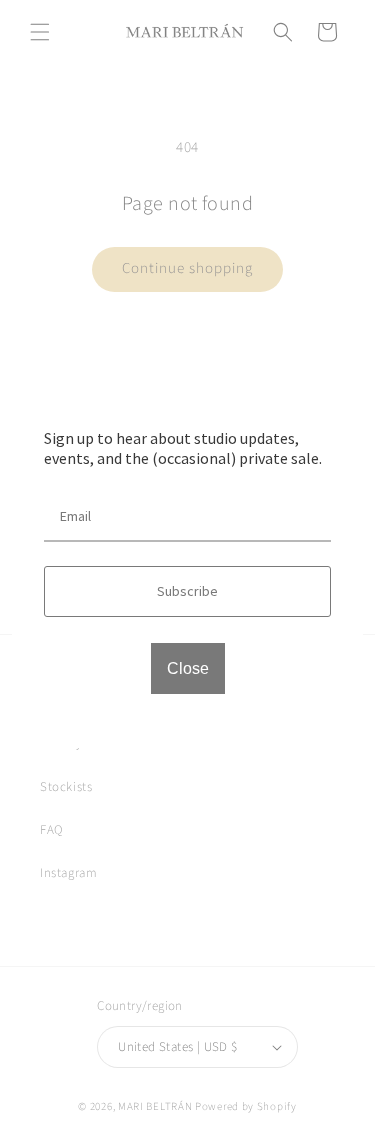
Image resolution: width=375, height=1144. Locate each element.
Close (188, 668)
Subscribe (187, 591)
